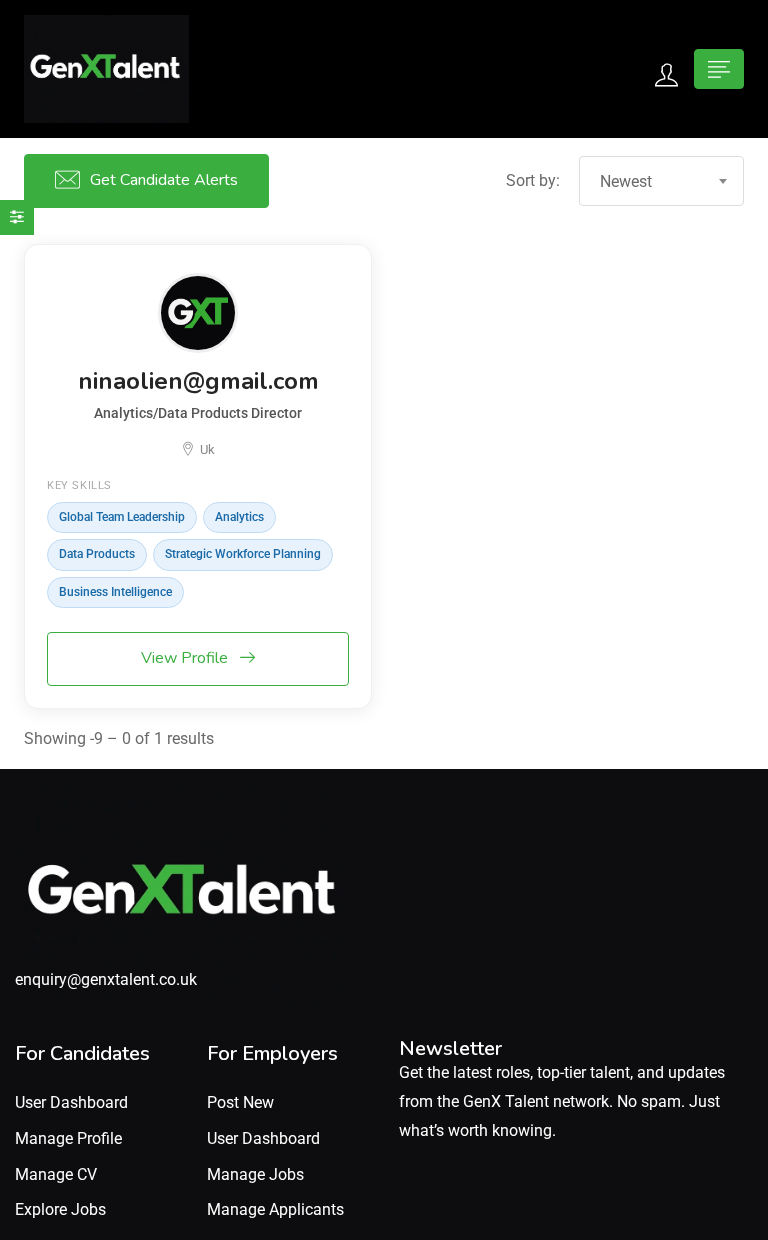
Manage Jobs (255, 1174)
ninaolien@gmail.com (198, 381)
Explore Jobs (60, 1209)
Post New (240, 1102)
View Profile (186, 658)
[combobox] (661, 181)
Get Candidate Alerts (164, 180)
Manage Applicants (275, 1209)
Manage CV (56, 1174)
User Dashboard (71, 1102)
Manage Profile (68, 1138)
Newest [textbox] (626, 181)
